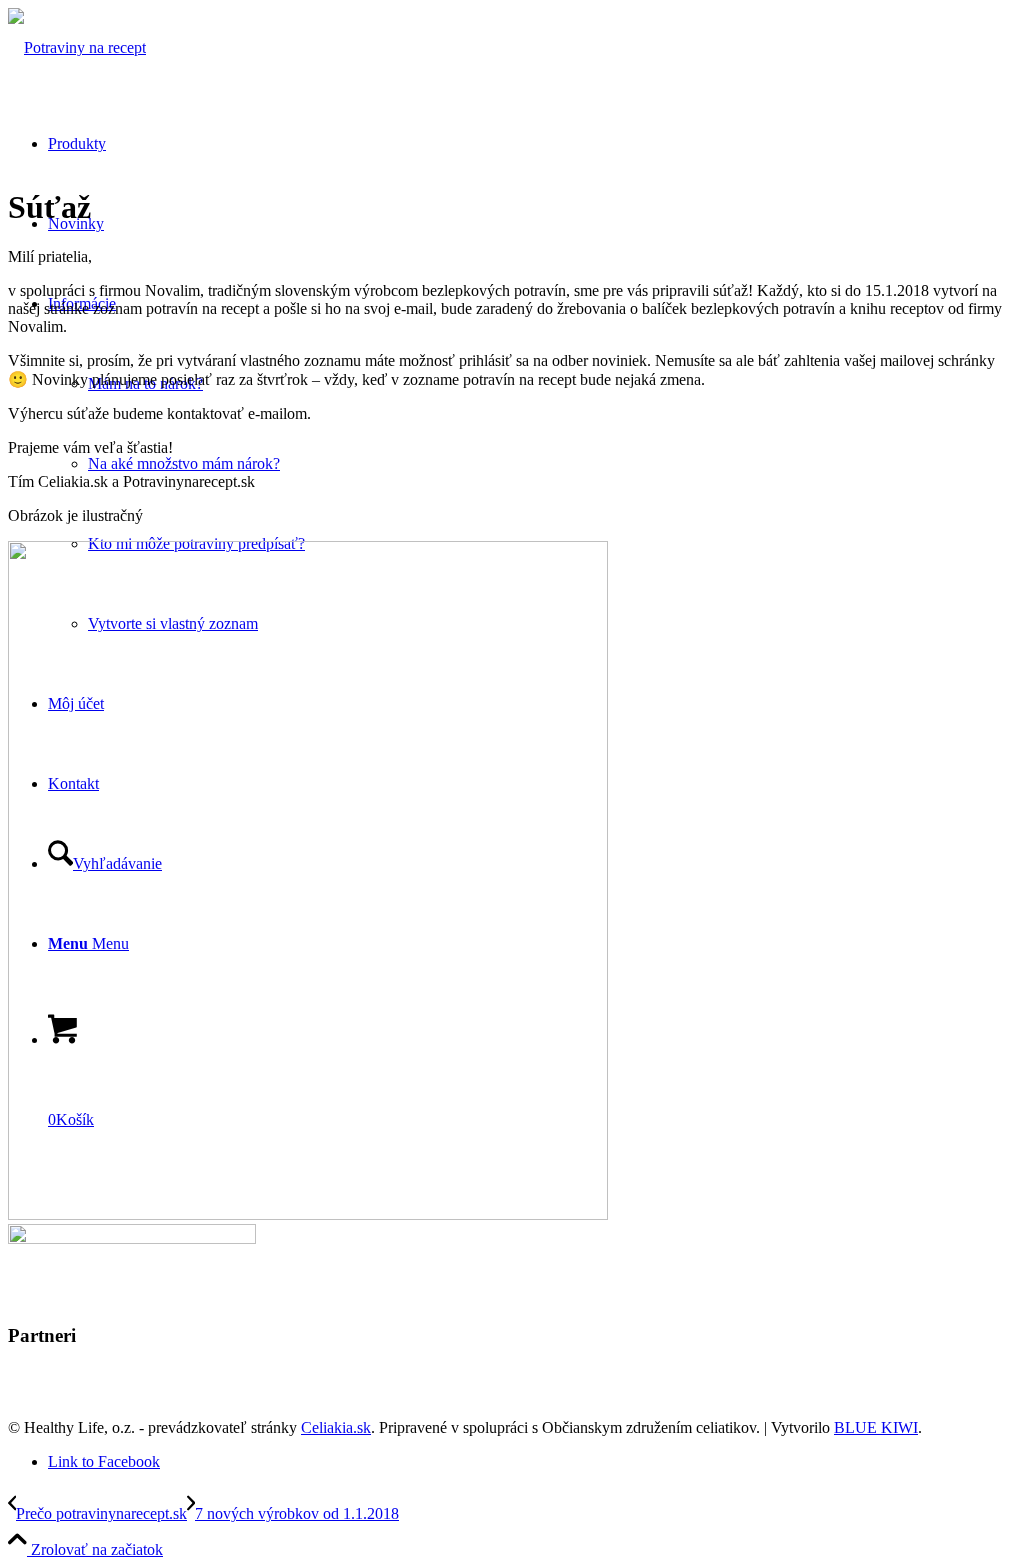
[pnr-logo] (77, 47)
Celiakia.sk (336, 1427)
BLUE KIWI (876, 1427)
